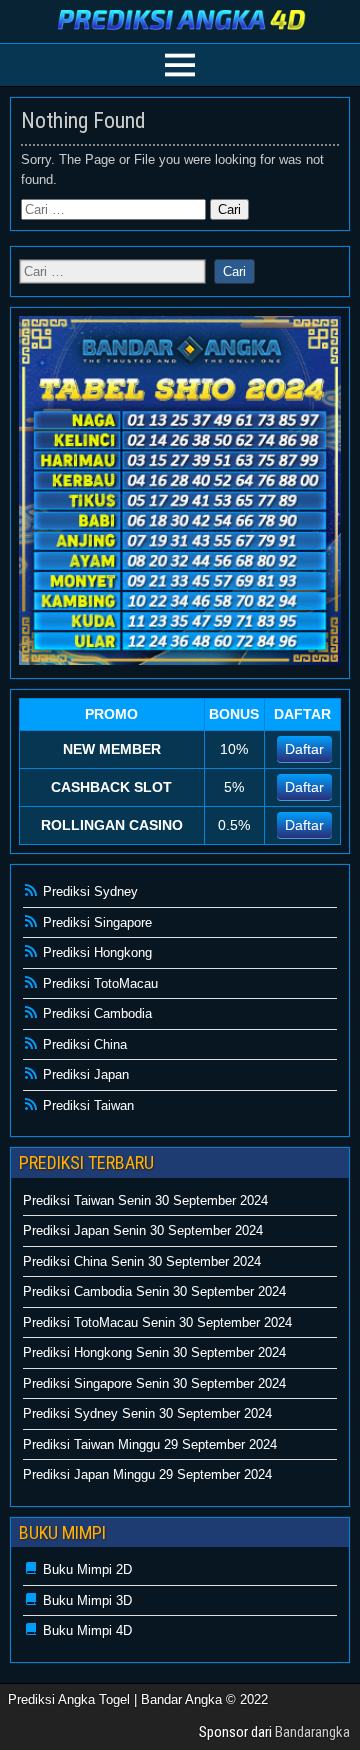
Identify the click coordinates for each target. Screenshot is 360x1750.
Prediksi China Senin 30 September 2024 (142, 1261)
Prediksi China (83, 1044)
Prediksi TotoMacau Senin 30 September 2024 (157, 1322)
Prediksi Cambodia (95, 1013)
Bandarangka (312, 1732)
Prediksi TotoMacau (98, 983)
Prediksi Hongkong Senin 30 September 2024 (154, 1352)
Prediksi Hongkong (95, 952)
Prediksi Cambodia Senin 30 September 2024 (154, 1291)
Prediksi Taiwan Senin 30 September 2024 (145, 1200)
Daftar (304, 749)
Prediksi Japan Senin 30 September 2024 (143, 1230)
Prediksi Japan (84, 1074)
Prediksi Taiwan (86, 1105)
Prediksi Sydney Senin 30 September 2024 (147, 1413)
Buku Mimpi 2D (85, 1569)
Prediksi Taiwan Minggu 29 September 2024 (150, 1444)
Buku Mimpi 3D (85, 1600)
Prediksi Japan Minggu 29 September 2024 (147, 1474)
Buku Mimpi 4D (85, 1630)
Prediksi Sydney (88, 891)
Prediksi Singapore (95, 922)
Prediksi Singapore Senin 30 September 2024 (154, 1383)
